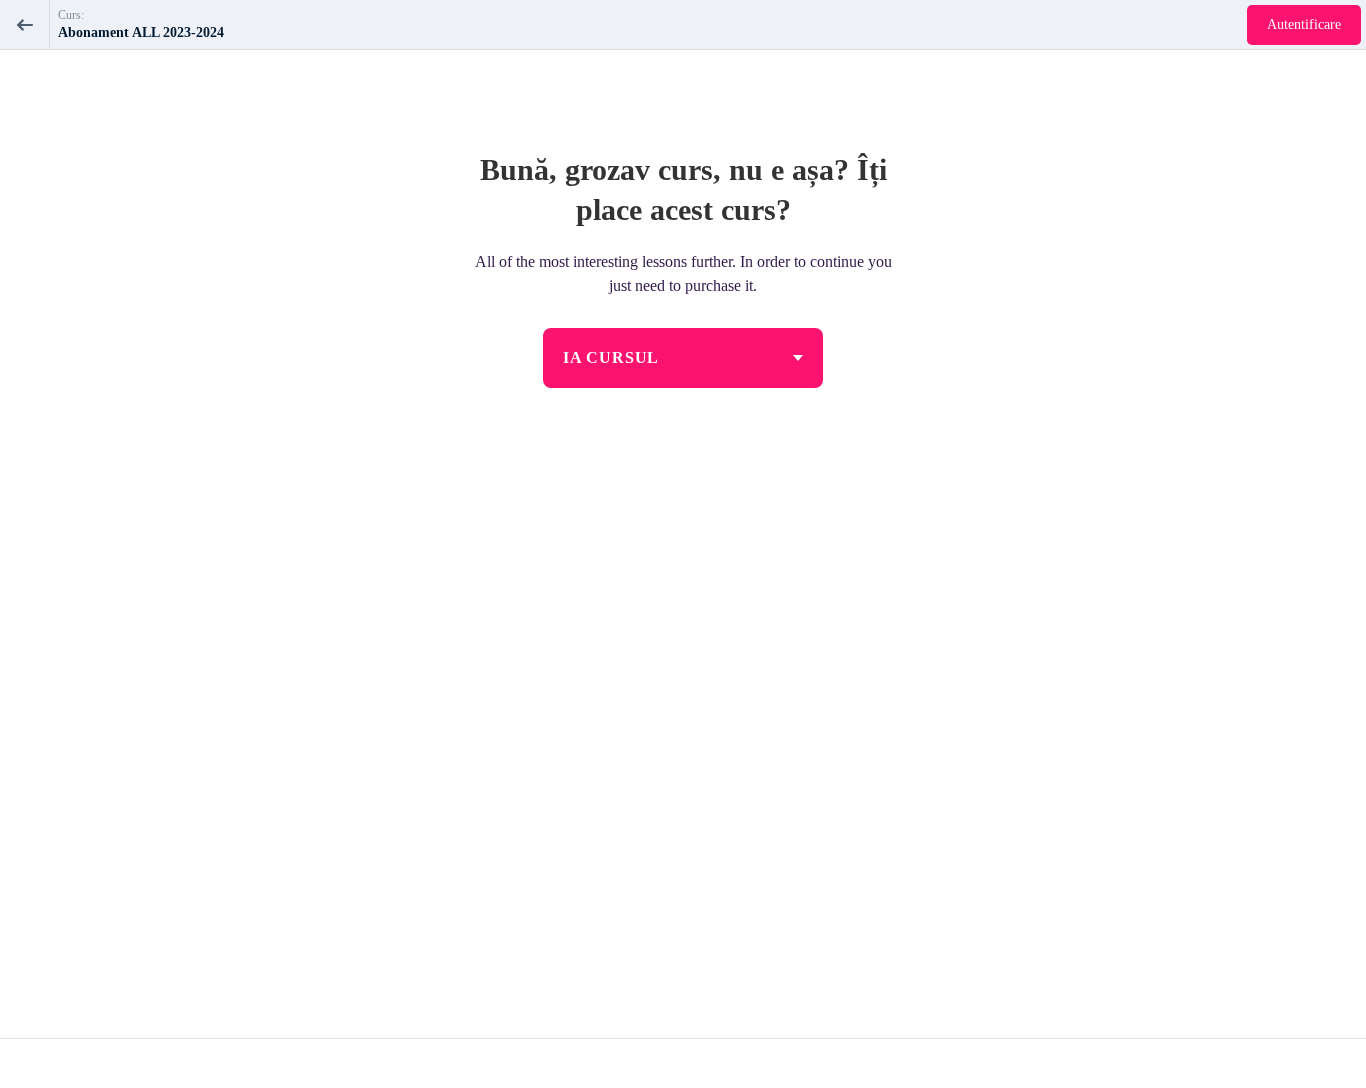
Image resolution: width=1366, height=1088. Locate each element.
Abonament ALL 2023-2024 (141, 32)
